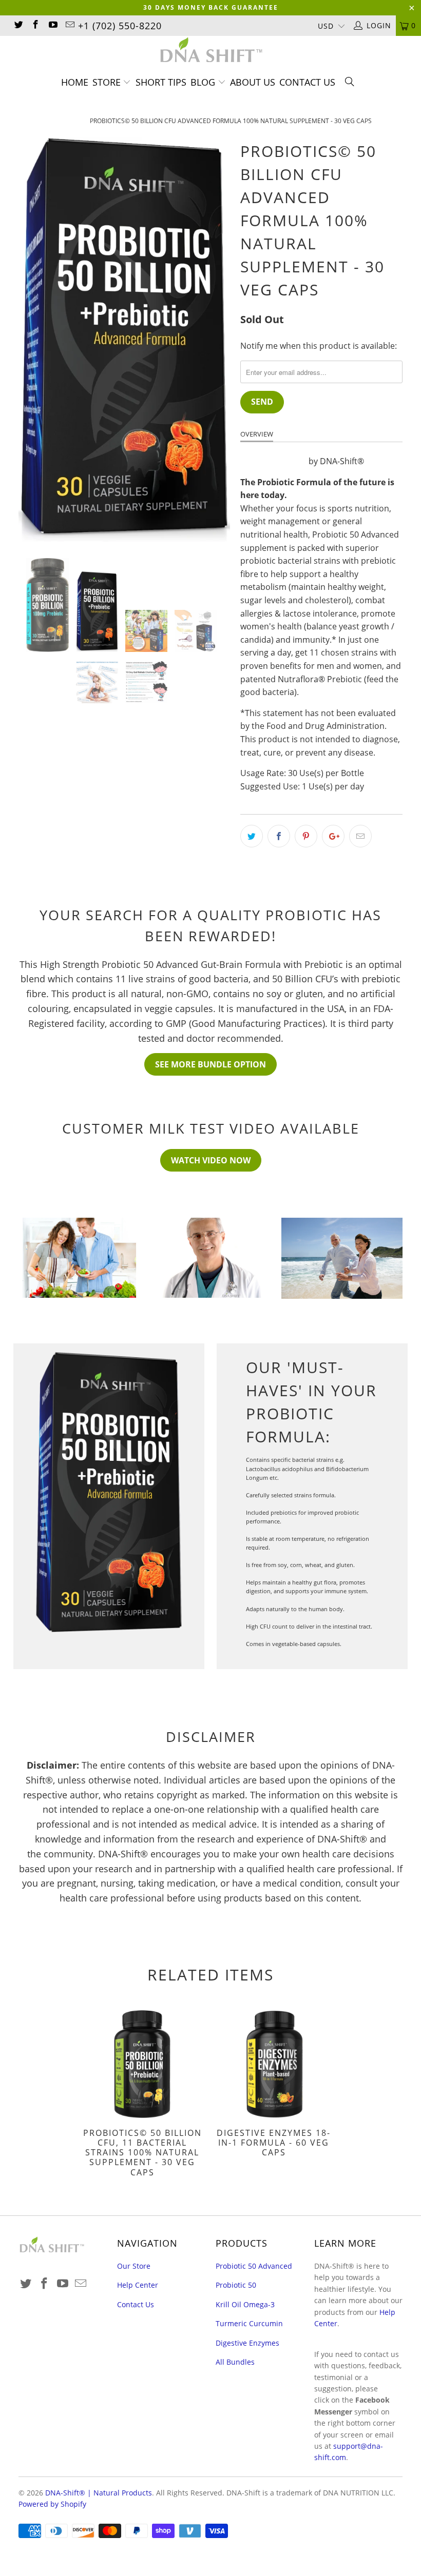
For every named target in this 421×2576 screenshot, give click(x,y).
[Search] (350, 83)
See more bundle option (210, 1064)
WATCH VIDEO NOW (211, 1160)
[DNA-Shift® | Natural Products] (210, 51)
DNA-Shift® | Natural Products (99, 2493)
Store (107, 82)
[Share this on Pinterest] (306, 836)
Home (75, 82)
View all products (273, 461)
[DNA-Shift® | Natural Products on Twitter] (18, 25)
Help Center (138, 2285)
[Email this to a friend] (360, 836)
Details (301, 434)
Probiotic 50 (236, 2285)
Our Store (134, 2266)
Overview (257, 434)
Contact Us (307, 82)
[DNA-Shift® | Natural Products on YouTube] (52, 25)
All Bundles (235, 2362)
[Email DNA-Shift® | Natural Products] (70, 25)
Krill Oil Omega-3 (245, 2304)
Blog (204, 82)
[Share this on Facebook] (279, 836)
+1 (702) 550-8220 (120, 26)
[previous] (30, 340)
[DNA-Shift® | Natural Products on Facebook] (35, 25)
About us (253, 82)
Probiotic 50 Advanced (254, 2266)
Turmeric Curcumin (249, 2323)
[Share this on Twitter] (252, 836)
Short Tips (161, 82)
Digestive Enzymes (247, 2343)
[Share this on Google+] (333, 836)
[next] (219, 340)
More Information (362, 434)
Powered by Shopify (52, 2504)
